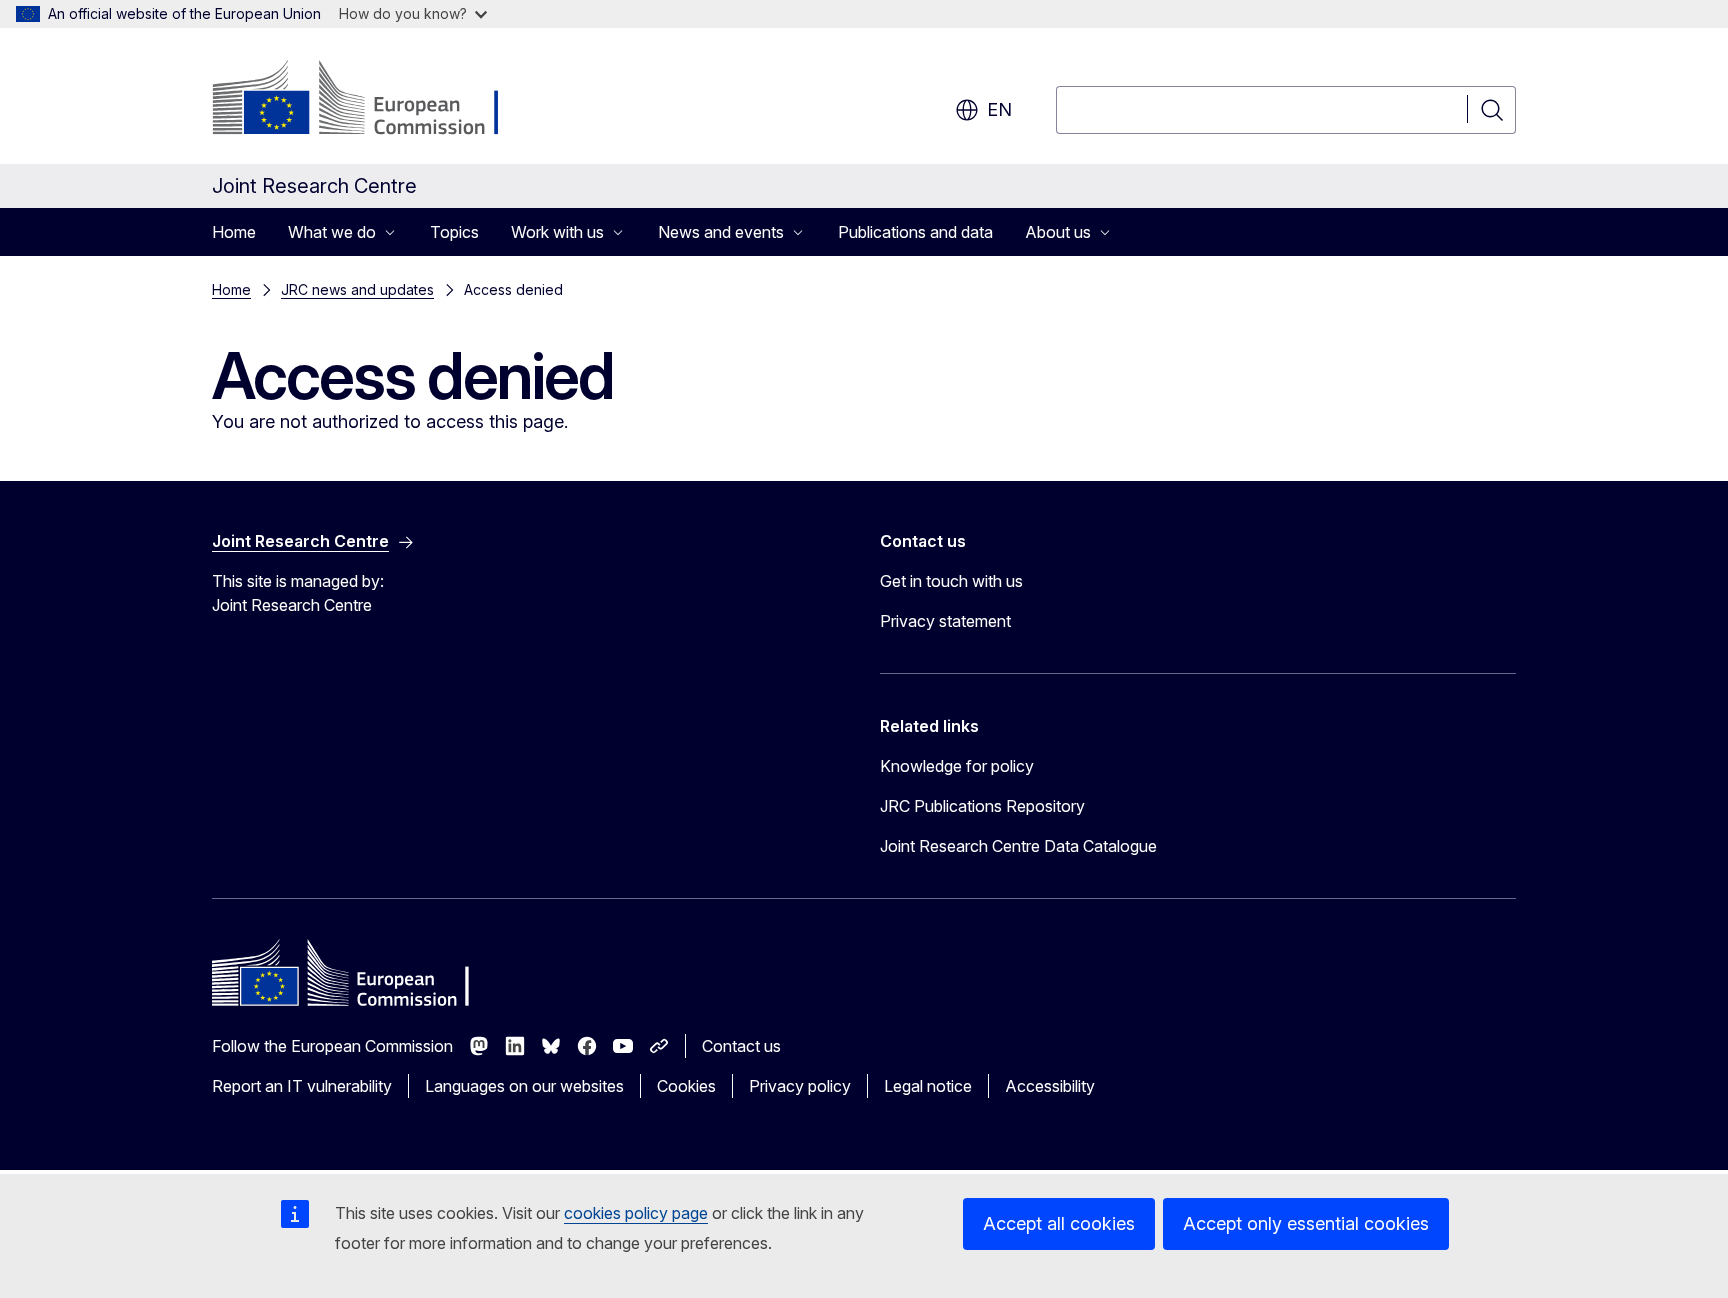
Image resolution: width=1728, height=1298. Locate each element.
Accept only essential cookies (1306, 1223)
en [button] (999, 109)
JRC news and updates (357, 289)
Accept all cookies (1059, 1223)
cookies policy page (636, 1213)
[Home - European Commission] (373, 100)
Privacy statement (945, 621)
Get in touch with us (951, 581)
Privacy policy (800, 1086)
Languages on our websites (524, 1086)
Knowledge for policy (957, 766)
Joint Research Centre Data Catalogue (1018, 846)
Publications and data (915, 232)
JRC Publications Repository (982, 806)
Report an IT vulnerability (302, 1086)
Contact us (741, 1046)
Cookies (686, 1086)
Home (234, 232)
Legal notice (928, 1086)
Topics (454, 232)
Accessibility (1050, 1086)
